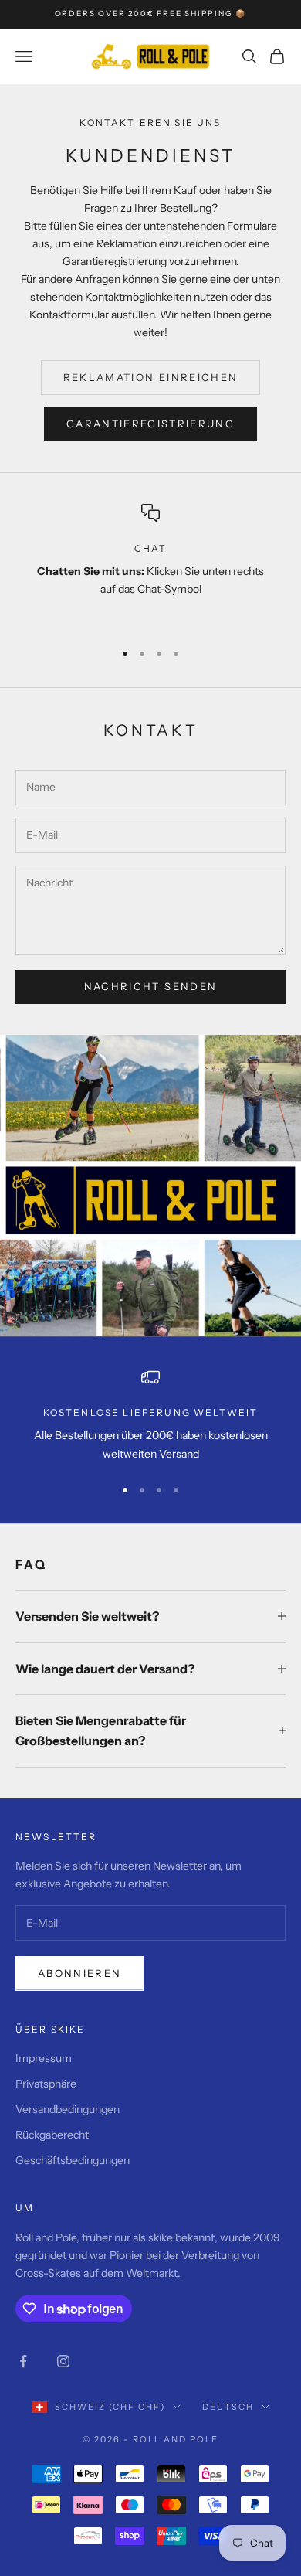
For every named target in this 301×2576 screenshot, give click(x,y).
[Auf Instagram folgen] (63, 2361)
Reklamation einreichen (150, 377)
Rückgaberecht (52, 2135)
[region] (150, 565)
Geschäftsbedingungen (73, 2160)
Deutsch (228, 2407)
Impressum (44, 2058)
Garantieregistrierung (150, 424)
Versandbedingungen (68, 2109)
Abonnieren (79, 1973)
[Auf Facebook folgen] (23, 2361)
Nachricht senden (150, 986)
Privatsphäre (46, 2084)
